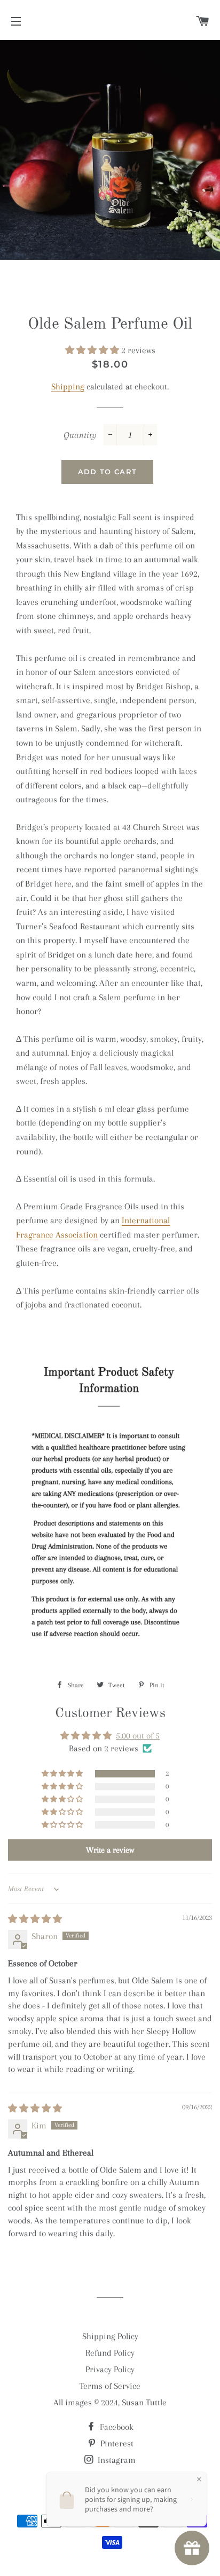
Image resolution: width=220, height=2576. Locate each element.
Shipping (68, 386)
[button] (93, 350)
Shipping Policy (110, 2336)
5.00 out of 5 (138, 1736)
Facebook (116, 2427)
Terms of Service (110, 2386)
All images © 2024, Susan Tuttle (110, 2402)
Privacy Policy (110, 2369)
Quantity (80, 435)
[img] (35, 1919)
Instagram (116, 2460)
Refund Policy (110, 2353)
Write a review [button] (110, 1850)
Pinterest (116, 2443)
